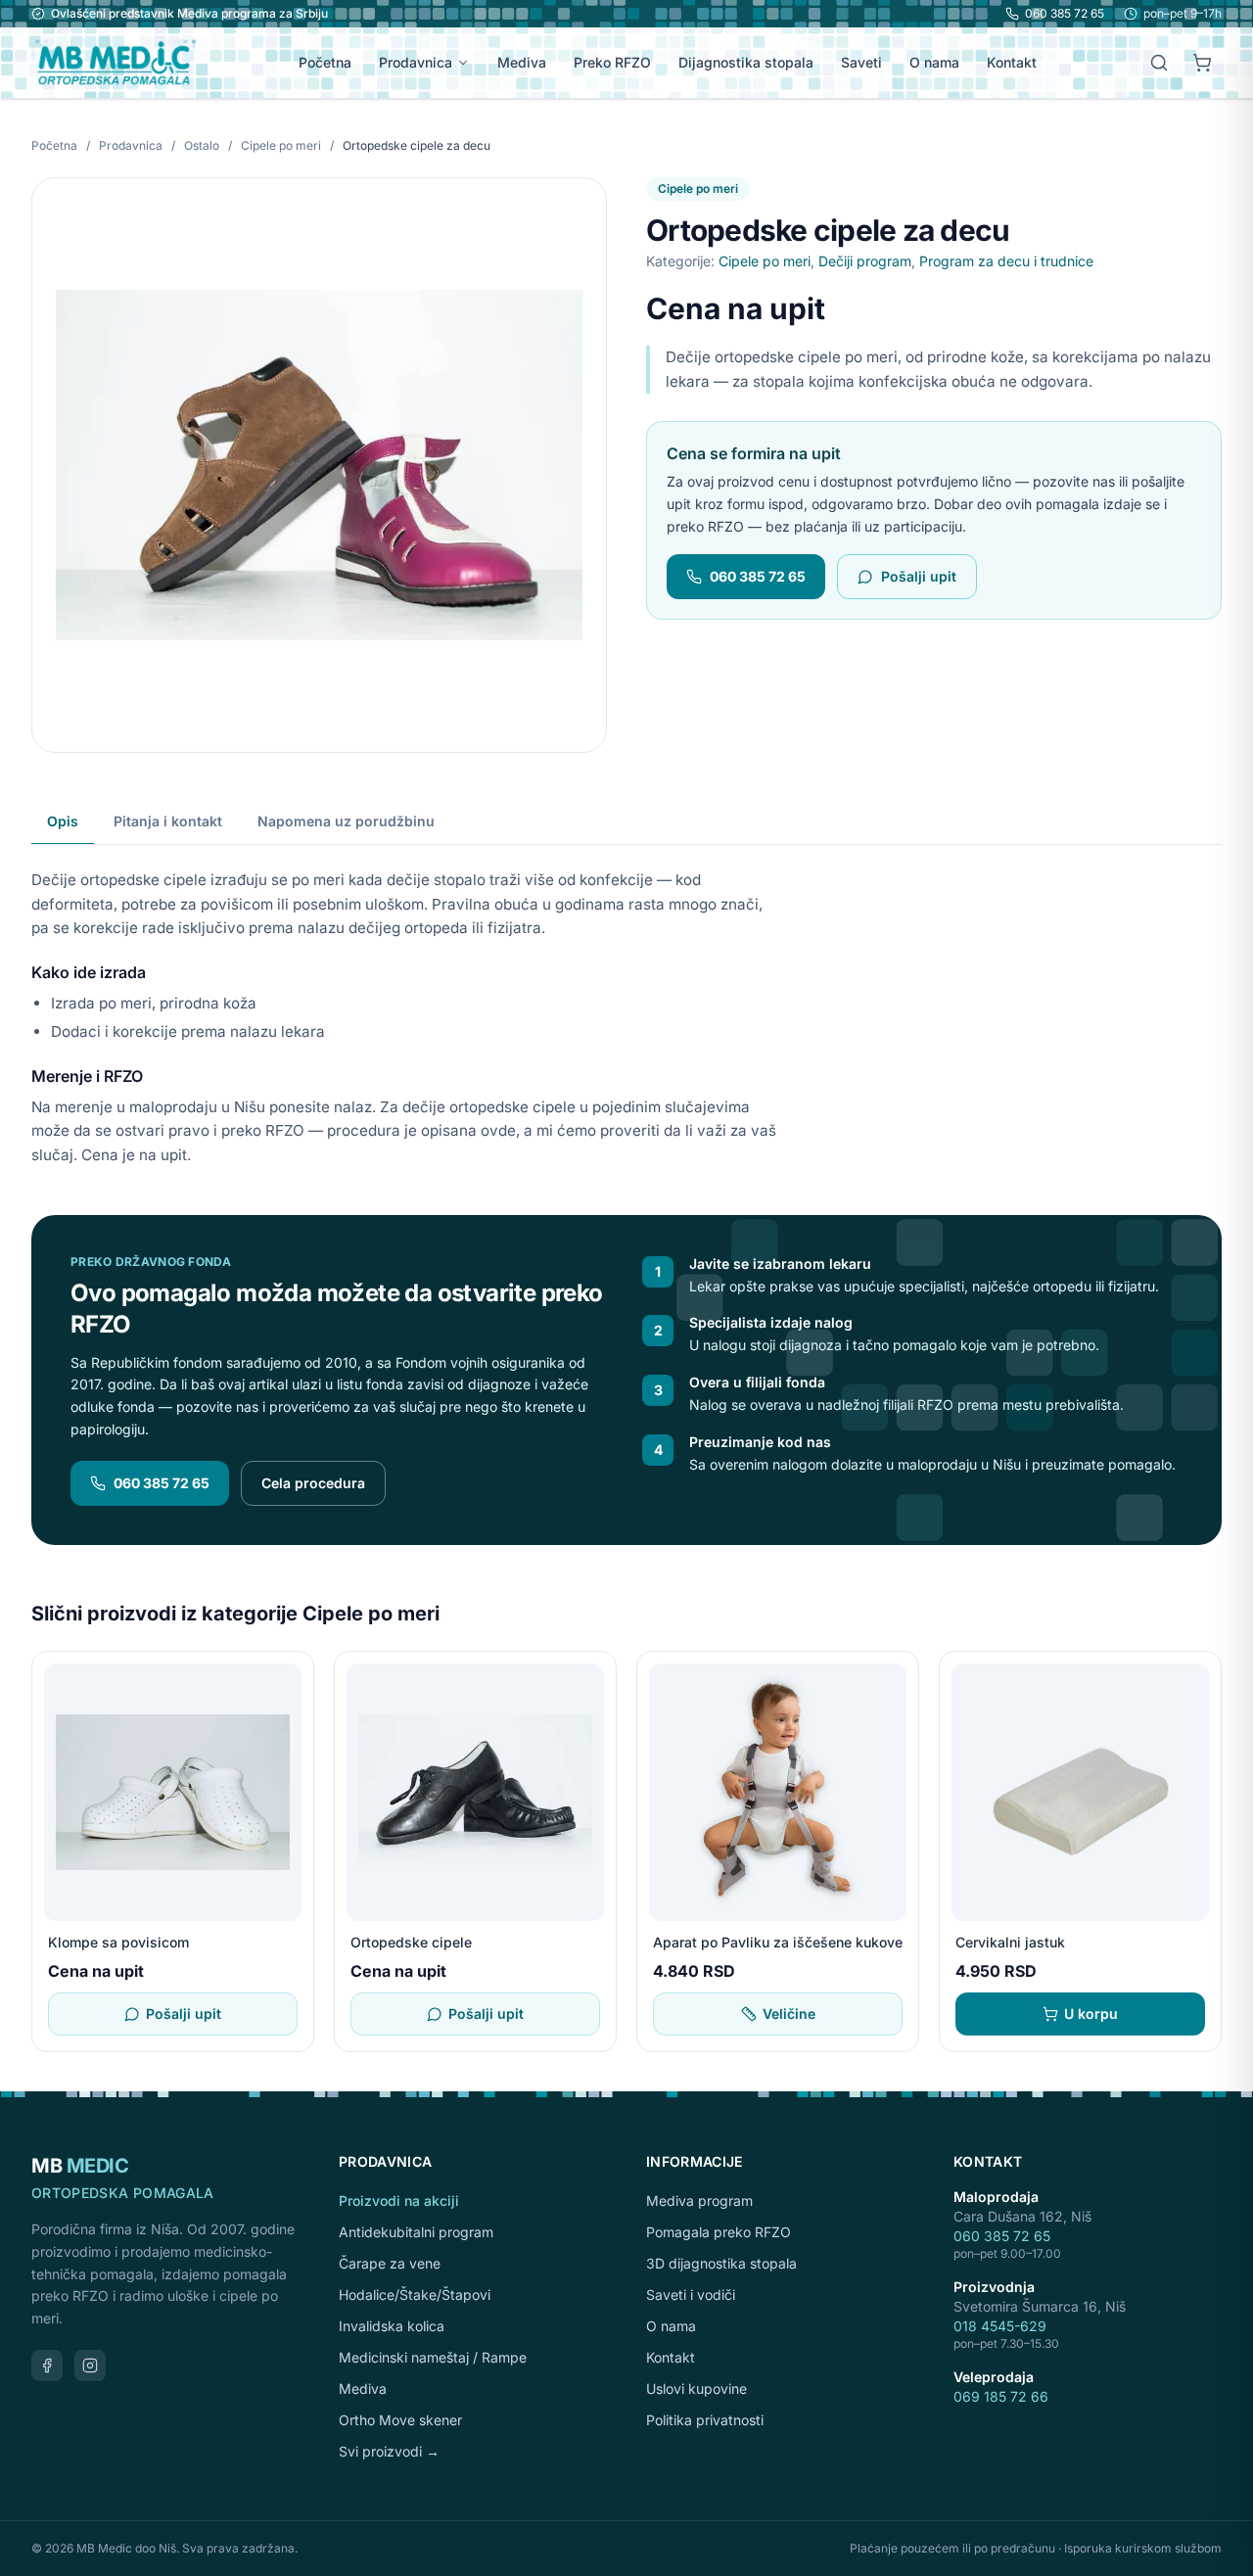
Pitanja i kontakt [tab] (168, 821)
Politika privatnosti (705, 2420)
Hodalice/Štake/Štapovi (415, 2295)
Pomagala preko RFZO (719, 2232)
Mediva (522, 62)
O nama (934, 62)
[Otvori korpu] (1202, 63)
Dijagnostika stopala (746, 62)
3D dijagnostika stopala (721, 2263)
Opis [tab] (63, 821)
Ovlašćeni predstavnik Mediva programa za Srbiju (189, 13)
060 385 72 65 (1065, 13)
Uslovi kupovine (696, 2389)
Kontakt (1012, 62)
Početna (325, 62)
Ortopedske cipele (411, 1942)
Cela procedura (313, 1483)
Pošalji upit (919, 576)
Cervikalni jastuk (1010, 1942)
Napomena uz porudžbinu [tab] (346, 821)
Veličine (789, 2014)
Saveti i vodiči (691, 2295)
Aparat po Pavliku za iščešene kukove (778, 1942)
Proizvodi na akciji (399, 2201)
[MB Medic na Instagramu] (90, 2365)
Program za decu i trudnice (1006, 261)
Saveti (861, 62)
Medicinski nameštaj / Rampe (433, 2357)
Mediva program (699, 2201)
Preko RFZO (612, 62)
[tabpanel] (626, 1007)
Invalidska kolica (392, 2326)
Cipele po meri (282, 145)
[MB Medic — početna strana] (114, 63)
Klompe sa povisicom (118, 1942)
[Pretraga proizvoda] (1159, 63)
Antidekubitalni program (416, 2232)
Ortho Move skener (400, 2420)
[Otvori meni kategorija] (467, 63)
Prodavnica (416, 62)
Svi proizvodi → (389, 2451)
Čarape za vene (390, 2263)
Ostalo (203, 145)
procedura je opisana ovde (421, 1130)
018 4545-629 (1000, 2326)
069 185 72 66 (1001, 2396)
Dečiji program (865, 261)
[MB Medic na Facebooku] (47, 2365)
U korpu (1091, 2014)
